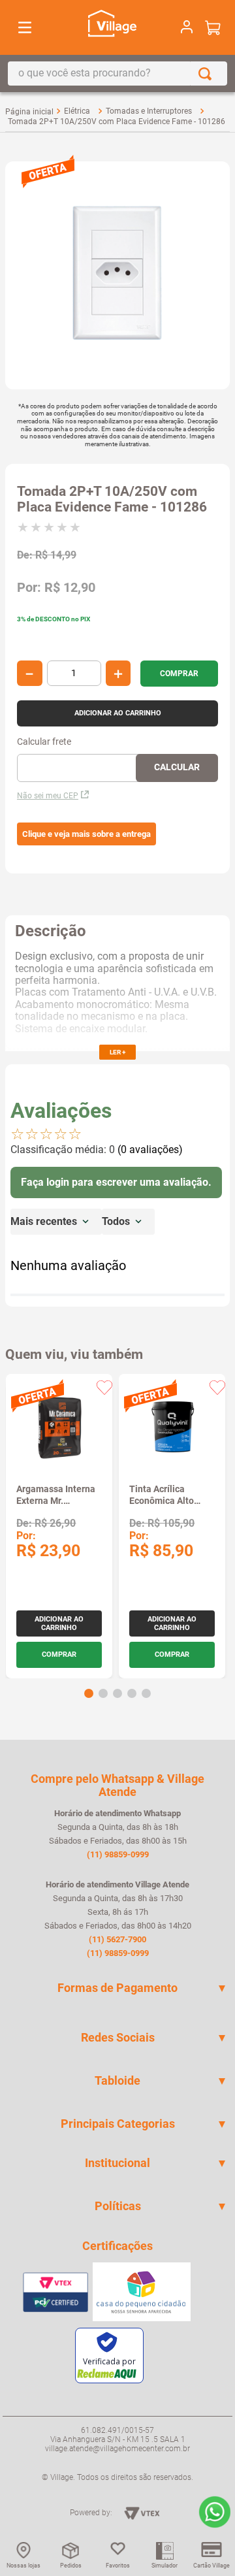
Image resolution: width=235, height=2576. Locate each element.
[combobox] (117, 73)
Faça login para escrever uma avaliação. (116, 1182)
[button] (86, 834)
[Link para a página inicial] (29, 112)
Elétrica (77, 111)
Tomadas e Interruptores (149, 111)
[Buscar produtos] (208, 73)
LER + (117, 1052)
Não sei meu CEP (48, 796)
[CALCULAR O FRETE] (177, 768)
